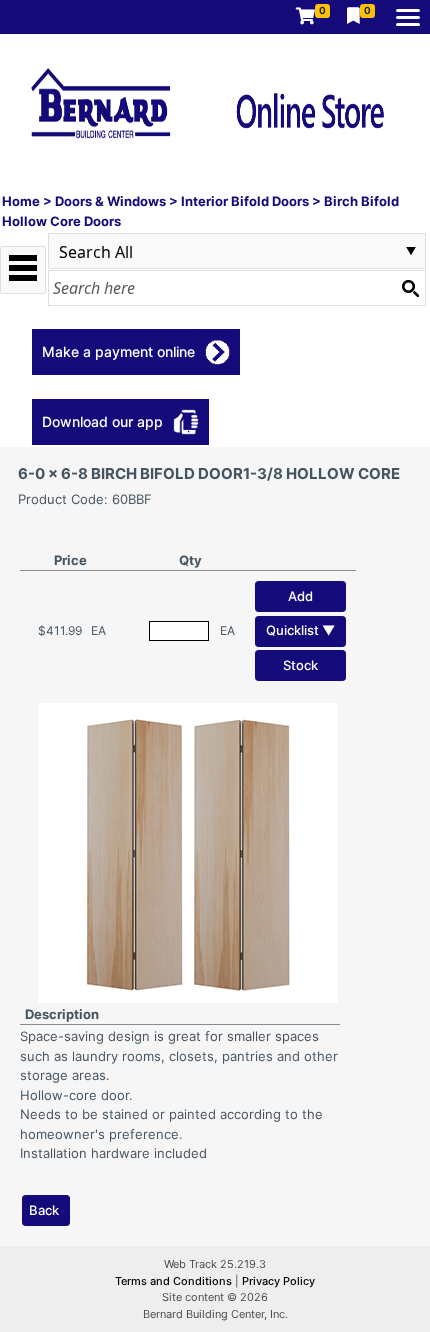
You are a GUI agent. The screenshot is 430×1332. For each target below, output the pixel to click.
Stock (300, 665)
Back (44, 1210)
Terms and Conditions (175, 1281)
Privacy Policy (278, 1281)
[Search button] (410, 288)
